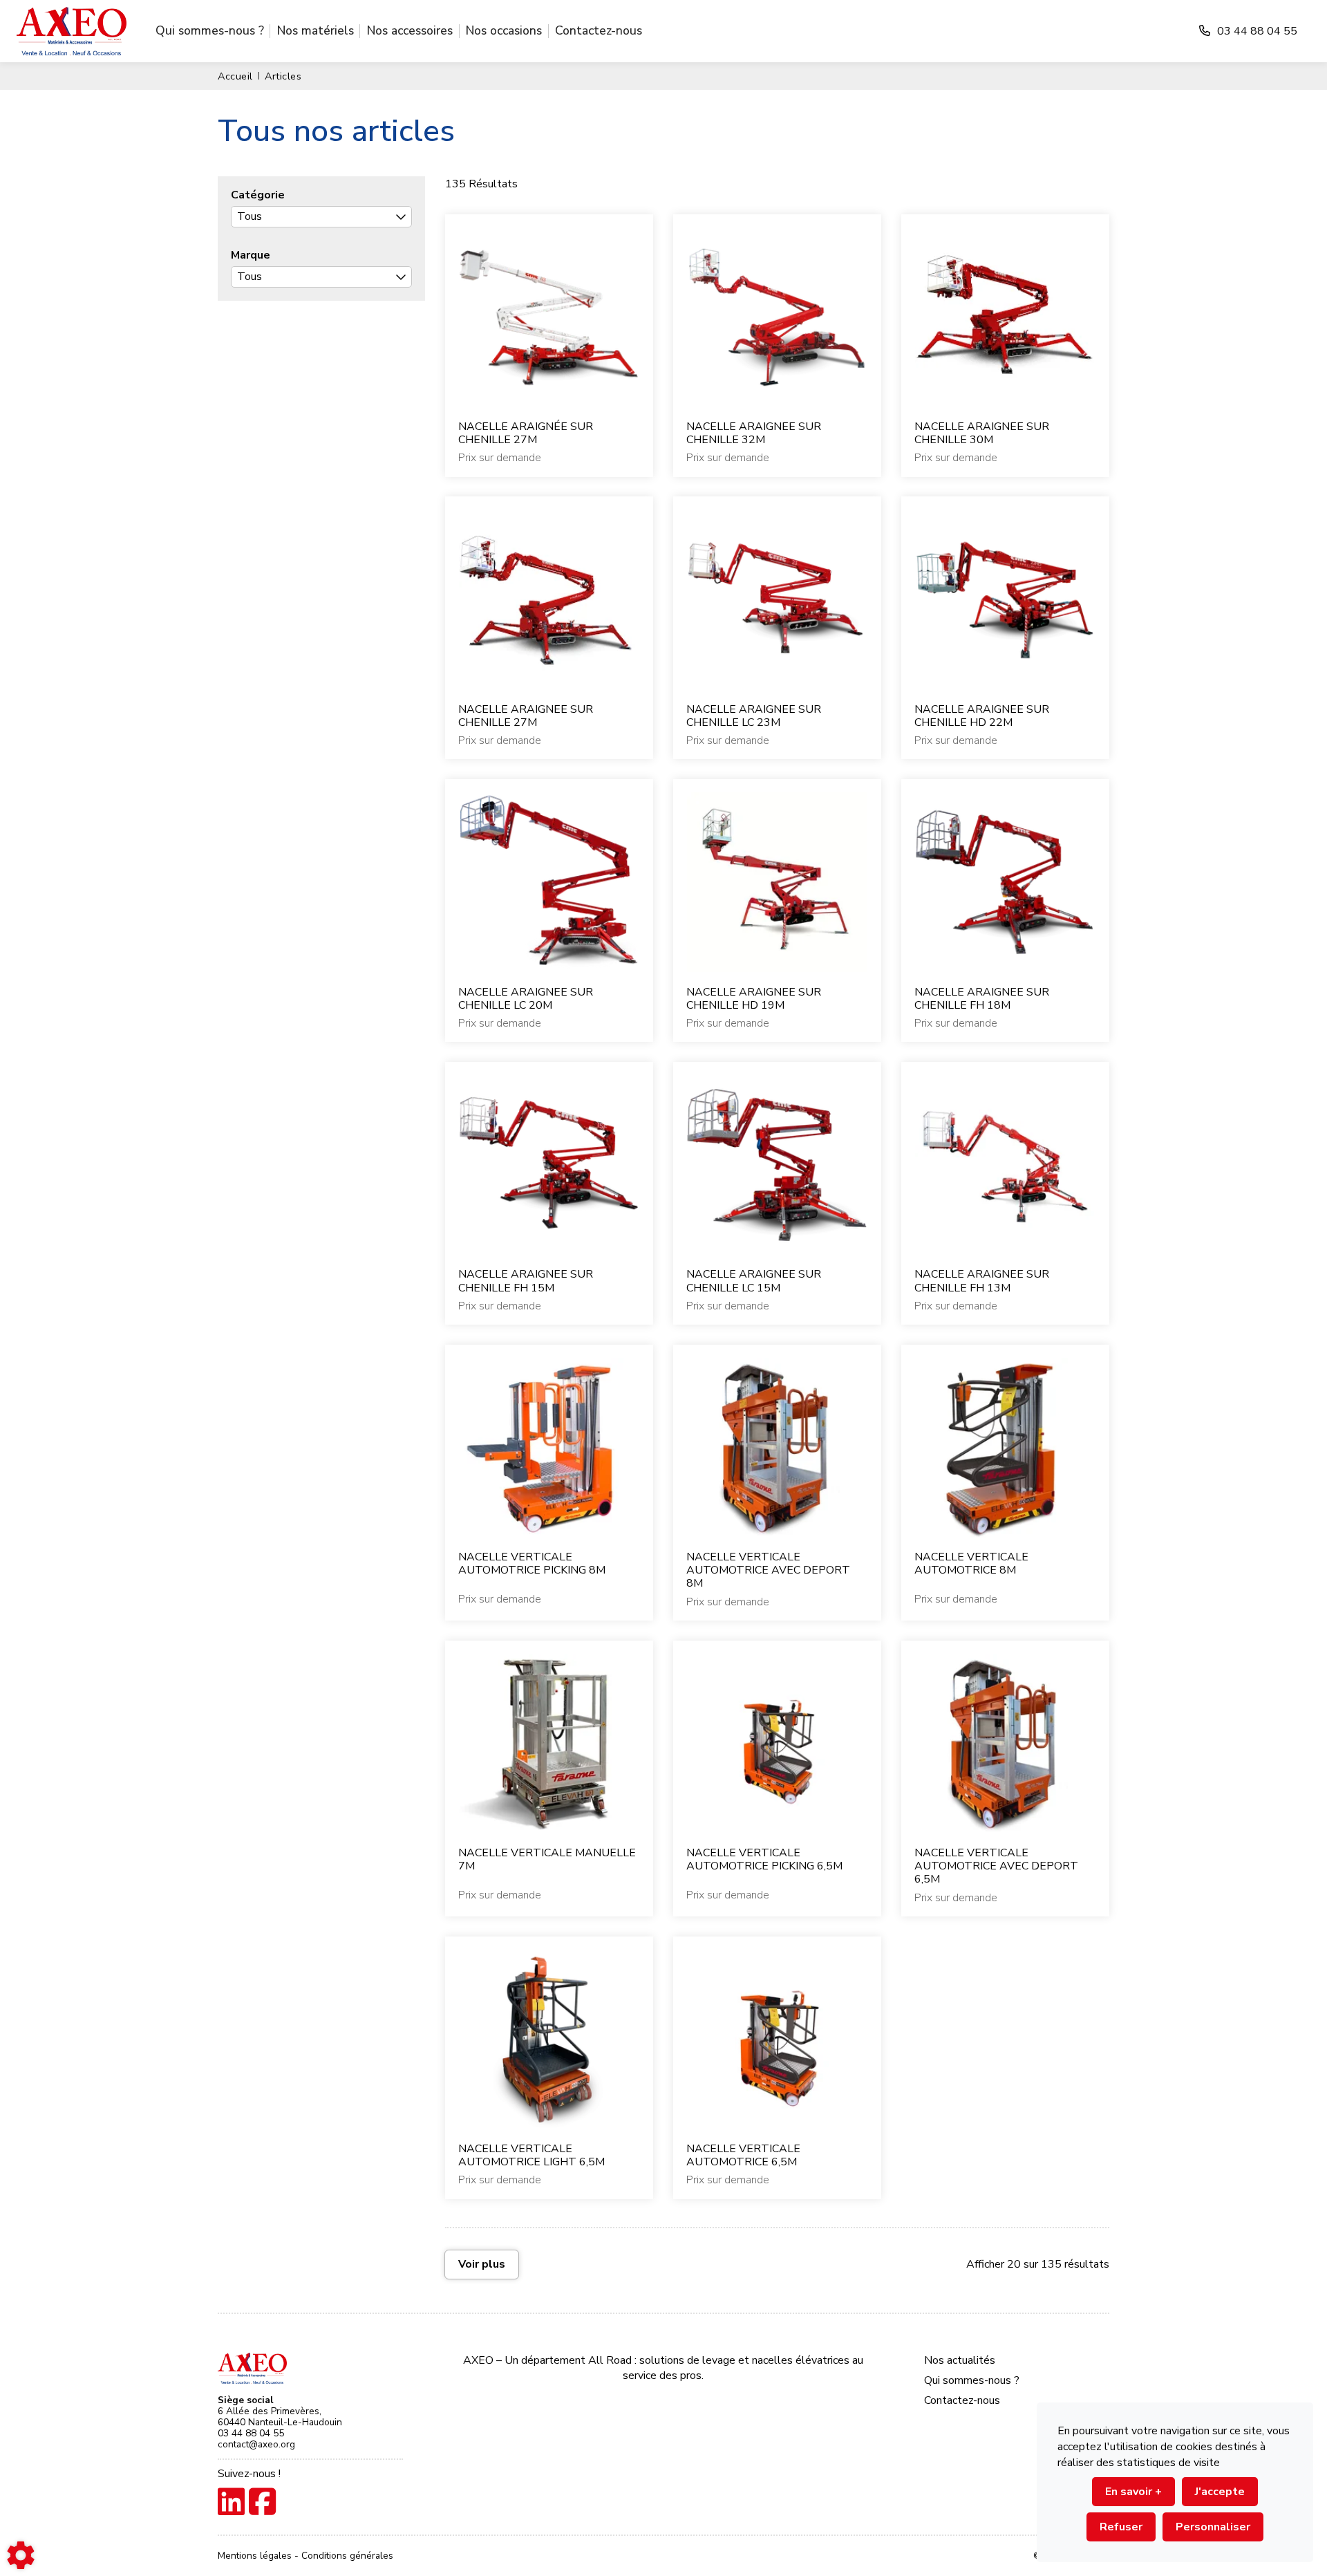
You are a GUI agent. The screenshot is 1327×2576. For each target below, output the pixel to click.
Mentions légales (256, 2556)
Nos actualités (960, 2360)
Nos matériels (316, 30)
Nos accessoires (410, 30)
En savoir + (1133, 2492)
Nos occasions (504, 30)
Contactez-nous (599, 30)
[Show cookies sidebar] (21, 2555)
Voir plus (482, 2264)
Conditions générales (347, 2556)
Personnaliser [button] (1213, 2527)
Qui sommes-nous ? (210, 30)
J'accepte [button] (1220, 2492)
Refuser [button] (1121, 2527)
